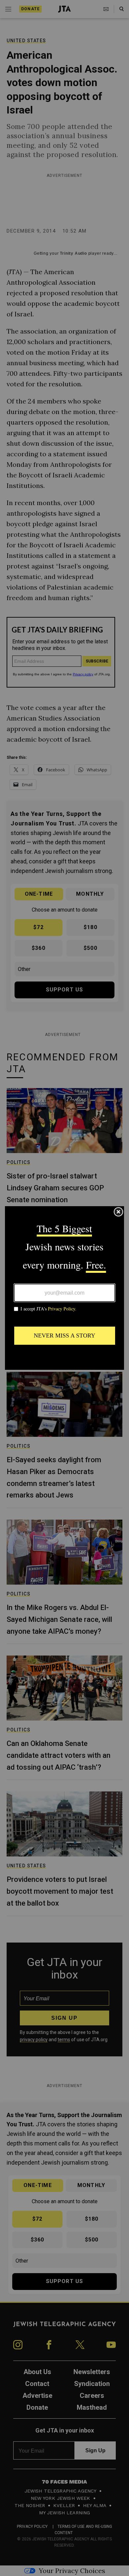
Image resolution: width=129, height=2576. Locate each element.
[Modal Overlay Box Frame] (64, 1288)
